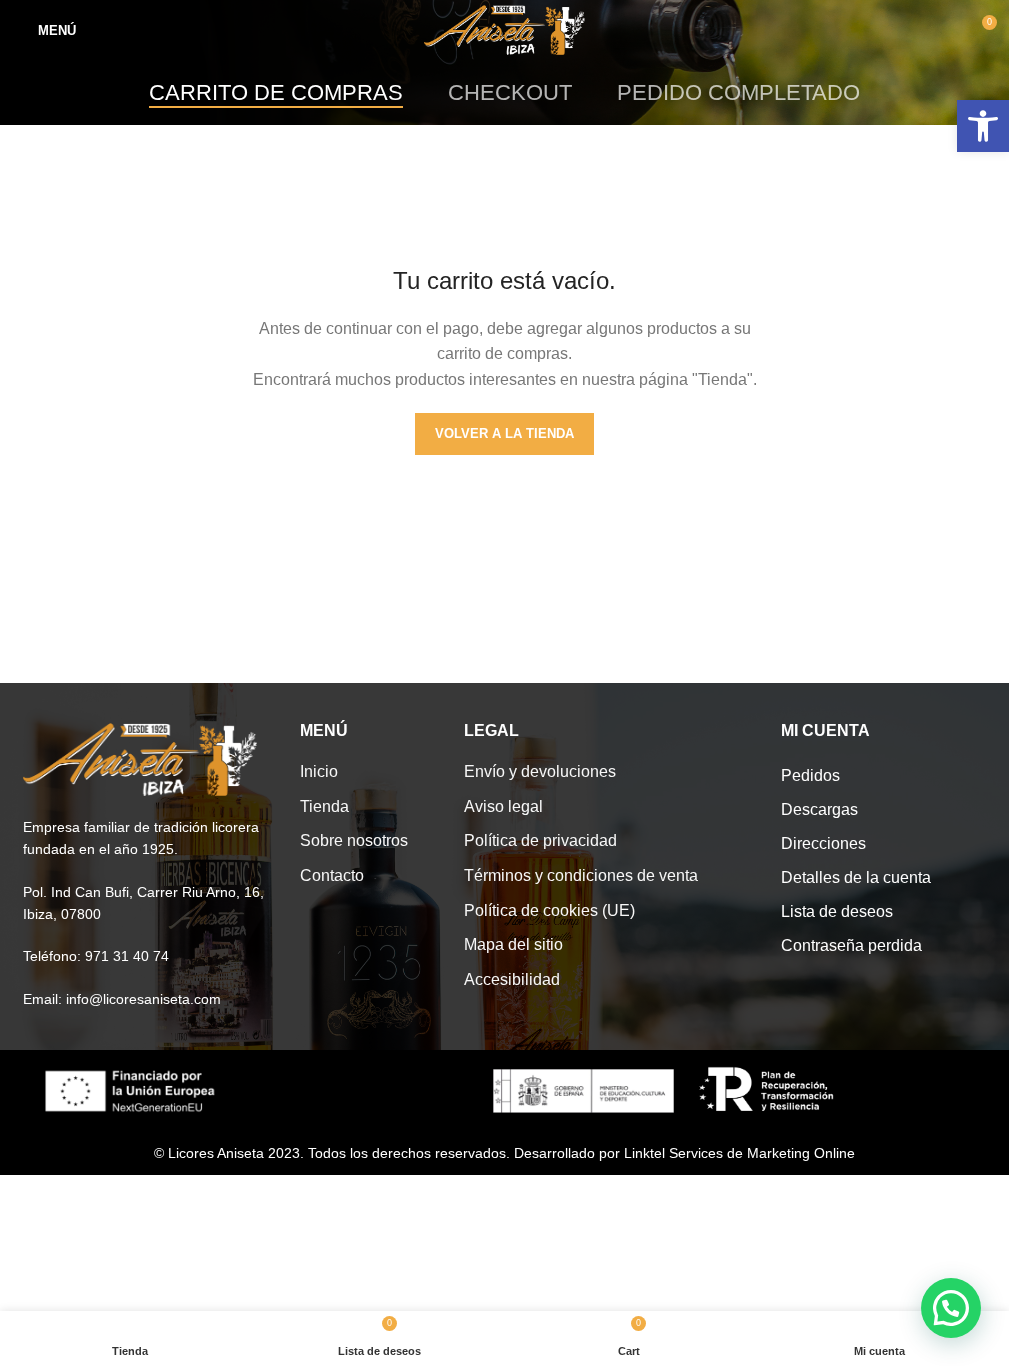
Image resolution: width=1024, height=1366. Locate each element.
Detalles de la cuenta (856, 877)
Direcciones (823, 843)
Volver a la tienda (504, 433)
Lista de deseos (837, 911)
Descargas (819, 809)
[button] (951, 1308)
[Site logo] (504, 28)
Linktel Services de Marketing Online (739, 1153)
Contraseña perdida (851, 945)
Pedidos (810, 775)
